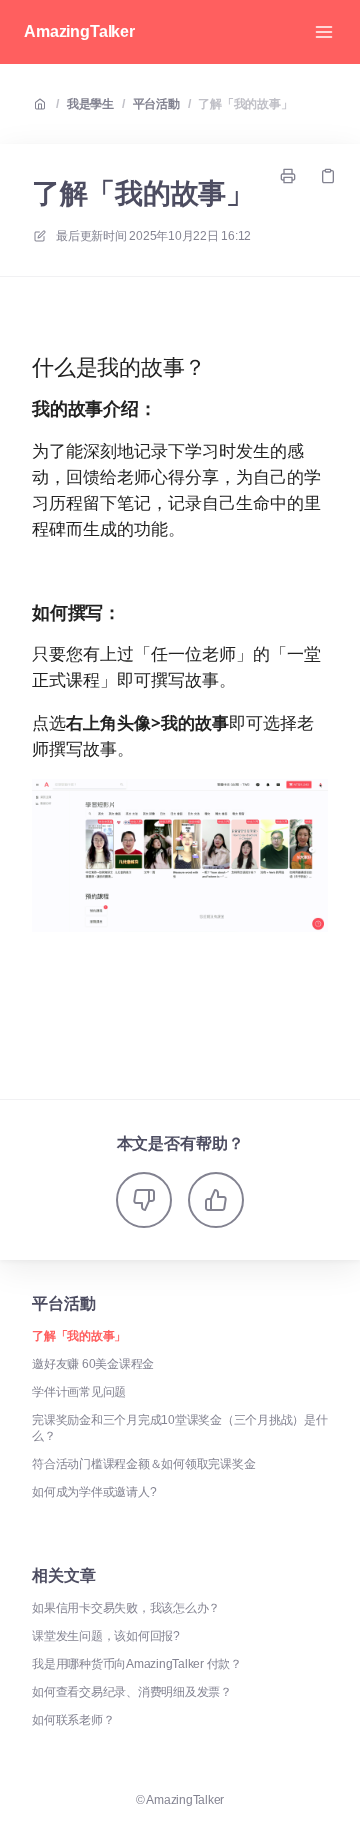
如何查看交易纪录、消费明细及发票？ (132, 1692)
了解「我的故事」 (245, 104)
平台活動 (156, 104)
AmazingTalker (79, 31)
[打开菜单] (324, 32)
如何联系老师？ (73, 1720)
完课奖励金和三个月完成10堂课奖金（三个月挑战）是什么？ (180, 1428)
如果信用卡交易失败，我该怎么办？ (126, 1608)
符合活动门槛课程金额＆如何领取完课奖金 (143, 1464)
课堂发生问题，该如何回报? (106, 1636)
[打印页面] (288, 176)
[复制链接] (328, 176)
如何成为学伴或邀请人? (94, 1492)
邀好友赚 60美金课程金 (93, 1364)
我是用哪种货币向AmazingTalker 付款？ (137, 1664)
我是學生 (90, 104)
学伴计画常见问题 (79, 1392)
